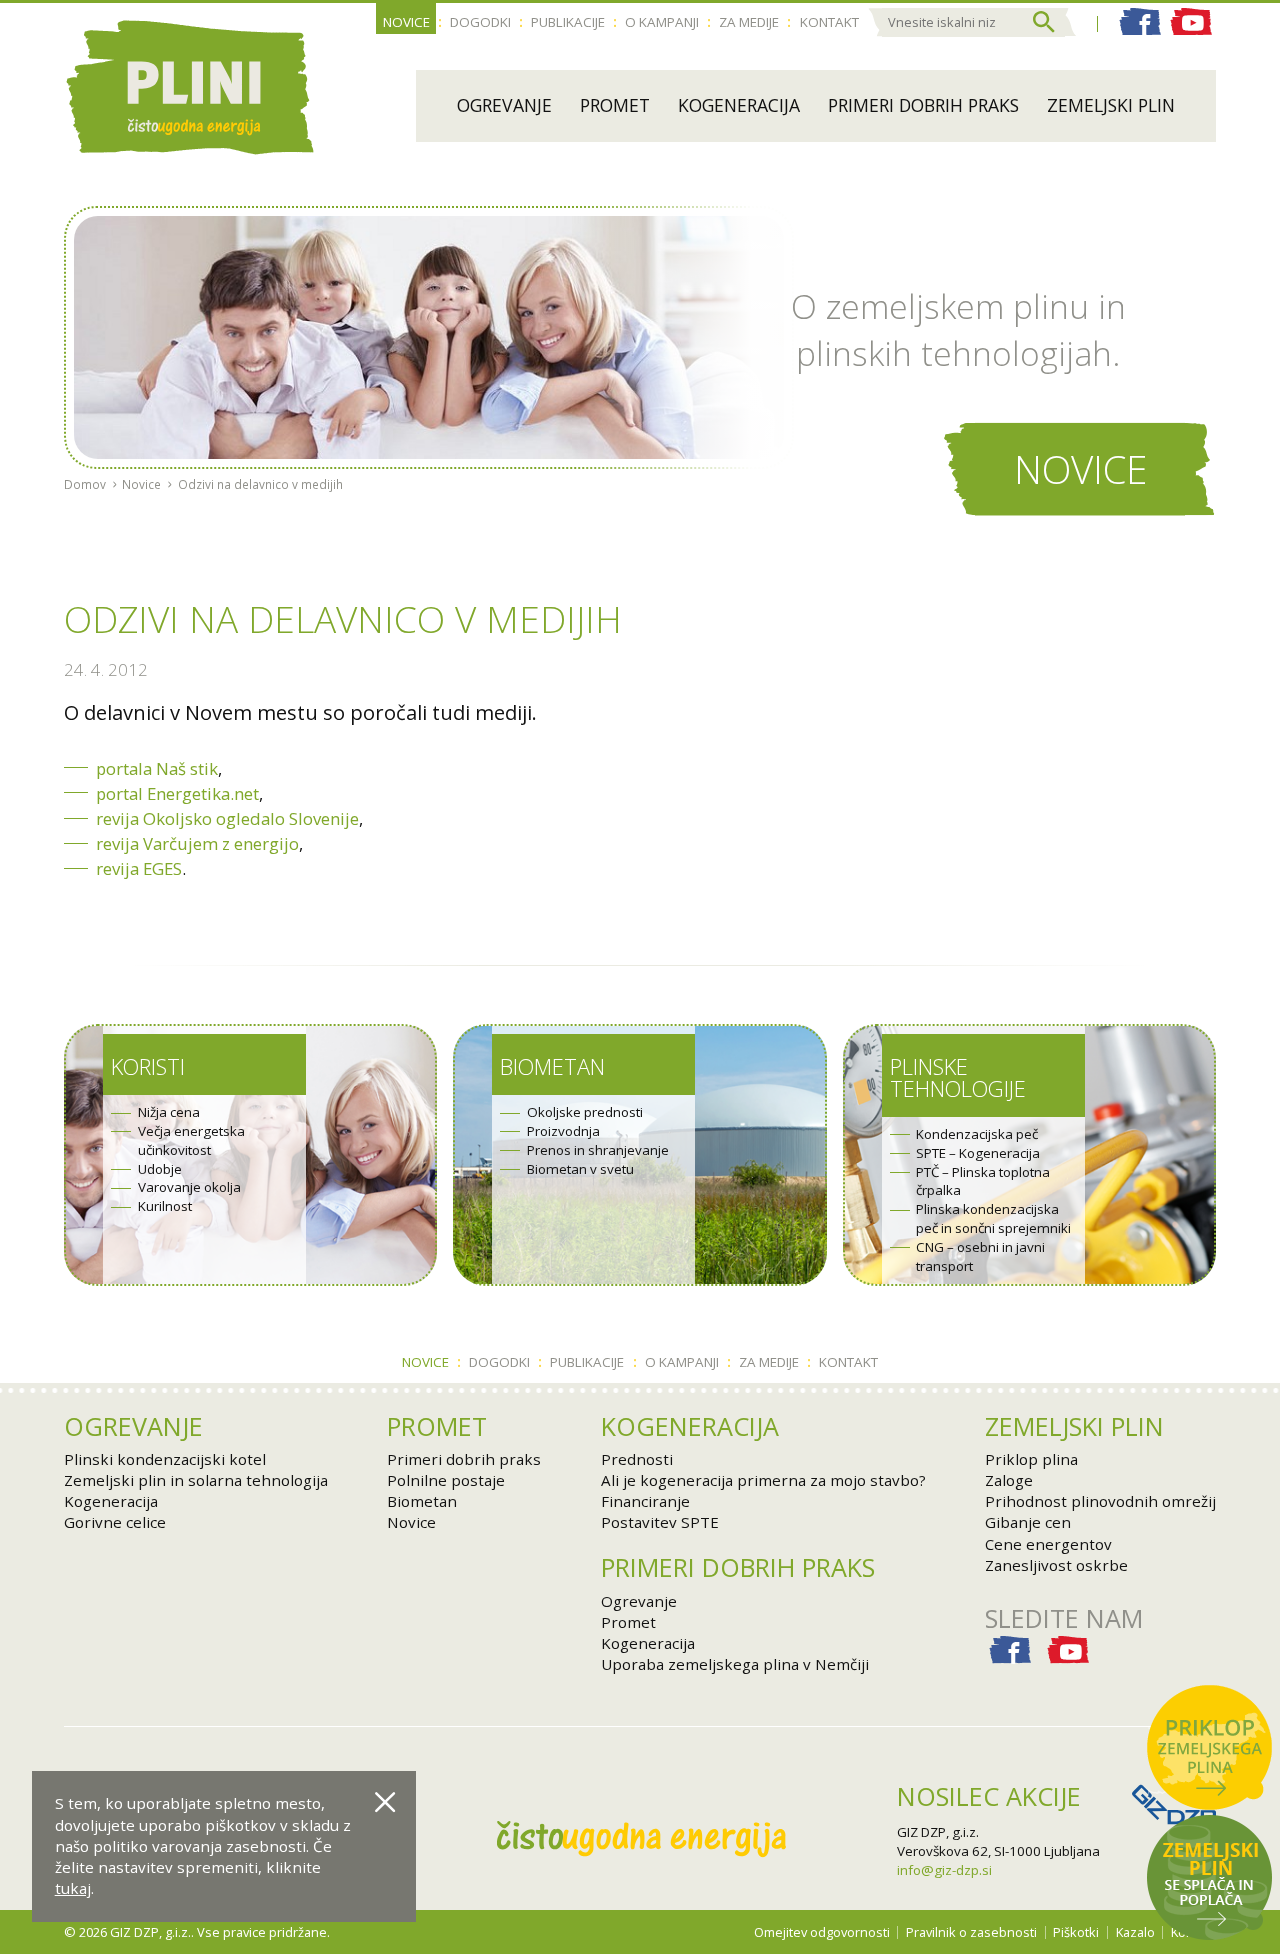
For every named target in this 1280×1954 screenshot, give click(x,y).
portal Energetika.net (177, 793)
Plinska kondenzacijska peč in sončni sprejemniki (993, 1218)
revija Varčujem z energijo (197, 843)
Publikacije (568, 22)
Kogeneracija (739, 105)
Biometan (552, 1066)
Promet (615, 105)
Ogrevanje (504, 105)
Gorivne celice (115, 1522)
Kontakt (829, 22)
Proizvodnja (563, 1131)
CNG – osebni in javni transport (980, 1256)
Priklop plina (1031, 1459)
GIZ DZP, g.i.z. (938, 1832)
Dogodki (480, 22)
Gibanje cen (1028, 1522)
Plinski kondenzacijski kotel (165, 1459)
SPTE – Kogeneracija (978, 1153)
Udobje (160, 1169)
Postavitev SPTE (660, 1522)
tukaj (73, 1888)
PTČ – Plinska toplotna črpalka (983, 1181)
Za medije (749, 22)
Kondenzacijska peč (977, 1134)
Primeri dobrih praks (923, 105)
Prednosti (637, 1459)
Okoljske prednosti (585, 1112)
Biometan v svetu (580, 1169)
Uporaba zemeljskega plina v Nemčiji (735, 1664)
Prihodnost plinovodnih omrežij (1100, 1501)
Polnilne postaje (446, 1480)
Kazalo (1135, 1932)
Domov (85, 484)
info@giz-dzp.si (944, 1870)
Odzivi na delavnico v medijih (260, 484)
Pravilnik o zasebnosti (971, 1932)
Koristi (148, 1066)
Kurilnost (165, 1206)
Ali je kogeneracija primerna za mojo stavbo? (763, 1480)
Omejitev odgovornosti (822, 1932)
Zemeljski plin (1111, 105)
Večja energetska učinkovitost (191, 1140)
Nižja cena (169, 1112)
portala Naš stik (157, 768)
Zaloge (1009, 1480)
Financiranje (645, 1501)
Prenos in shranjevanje (598, 1150)
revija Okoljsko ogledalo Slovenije (227, 818)
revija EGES (139, 868)
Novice (406, 22)
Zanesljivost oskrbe (1056, 1565)
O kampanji (662, 22)
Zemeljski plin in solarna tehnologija (196, 1480)
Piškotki (1076, 1932)
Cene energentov (1048, 1544)
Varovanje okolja (189, 1187)
